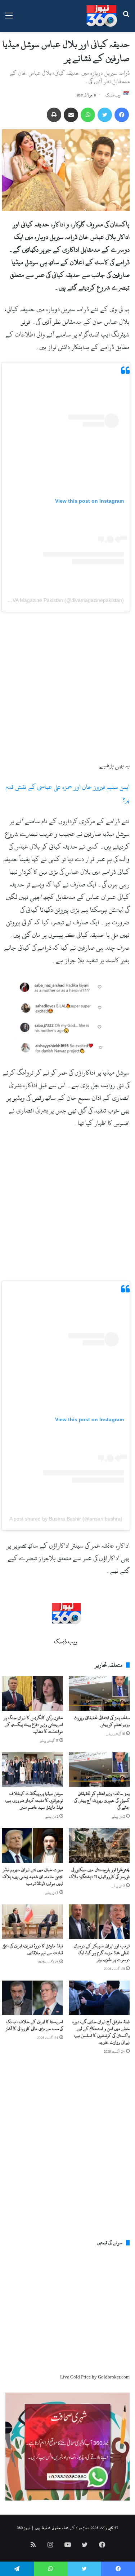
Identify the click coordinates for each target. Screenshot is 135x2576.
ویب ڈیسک (113, 95)
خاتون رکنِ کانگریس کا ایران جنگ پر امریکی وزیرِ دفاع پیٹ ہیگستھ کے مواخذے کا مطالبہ (33, 1725)
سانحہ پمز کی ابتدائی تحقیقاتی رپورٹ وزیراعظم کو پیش (102, 1721)
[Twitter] (105, 115)
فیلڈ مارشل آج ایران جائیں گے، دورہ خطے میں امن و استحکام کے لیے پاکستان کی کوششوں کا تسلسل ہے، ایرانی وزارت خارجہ (101, 2032)
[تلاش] (126, 19)
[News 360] (102, 16)
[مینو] (9, 19)
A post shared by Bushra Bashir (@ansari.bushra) (66, 1519)
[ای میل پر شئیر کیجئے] (71, 115)
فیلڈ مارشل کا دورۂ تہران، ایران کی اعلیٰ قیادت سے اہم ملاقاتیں (33, 1949)
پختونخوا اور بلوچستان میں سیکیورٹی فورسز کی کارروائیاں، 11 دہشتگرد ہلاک (99, 1873)
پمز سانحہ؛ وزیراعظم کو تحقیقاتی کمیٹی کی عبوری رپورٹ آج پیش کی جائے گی (102, 1800)
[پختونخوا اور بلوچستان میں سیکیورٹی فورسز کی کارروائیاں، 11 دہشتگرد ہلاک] (99, 1846)
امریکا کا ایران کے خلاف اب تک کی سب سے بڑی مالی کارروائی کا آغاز (34, 2025)
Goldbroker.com (114, 2377)
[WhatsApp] (88, 115)
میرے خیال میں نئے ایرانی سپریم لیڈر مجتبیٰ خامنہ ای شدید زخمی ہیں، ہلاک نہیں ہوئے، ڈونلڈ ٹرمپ (33, 1877)
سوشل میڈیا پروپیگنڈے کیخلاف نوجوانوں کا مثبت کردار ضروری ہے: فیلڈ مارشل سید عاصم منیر (34, 1800)
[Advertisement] (67, 688)
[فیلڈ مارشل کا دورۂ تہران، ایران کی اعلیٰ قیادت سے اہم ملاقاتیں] (32, 1922)
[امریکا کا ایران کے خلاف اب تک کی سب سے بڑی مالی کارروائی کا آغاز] (32, 1998)
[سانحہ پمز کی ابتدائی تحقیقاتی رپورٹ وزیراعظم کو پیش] (99, 1694)
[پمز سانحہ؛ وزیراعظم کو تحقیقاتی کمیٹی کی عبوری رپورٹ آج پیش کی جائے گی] (99, 1770)
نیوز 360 (23, 2528)
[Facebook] (122, 115)
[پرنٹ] (54, 115)
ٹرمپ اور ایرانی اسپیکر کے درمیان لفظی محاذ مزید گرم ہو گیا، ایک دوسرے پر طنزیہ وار (102, 1953)
